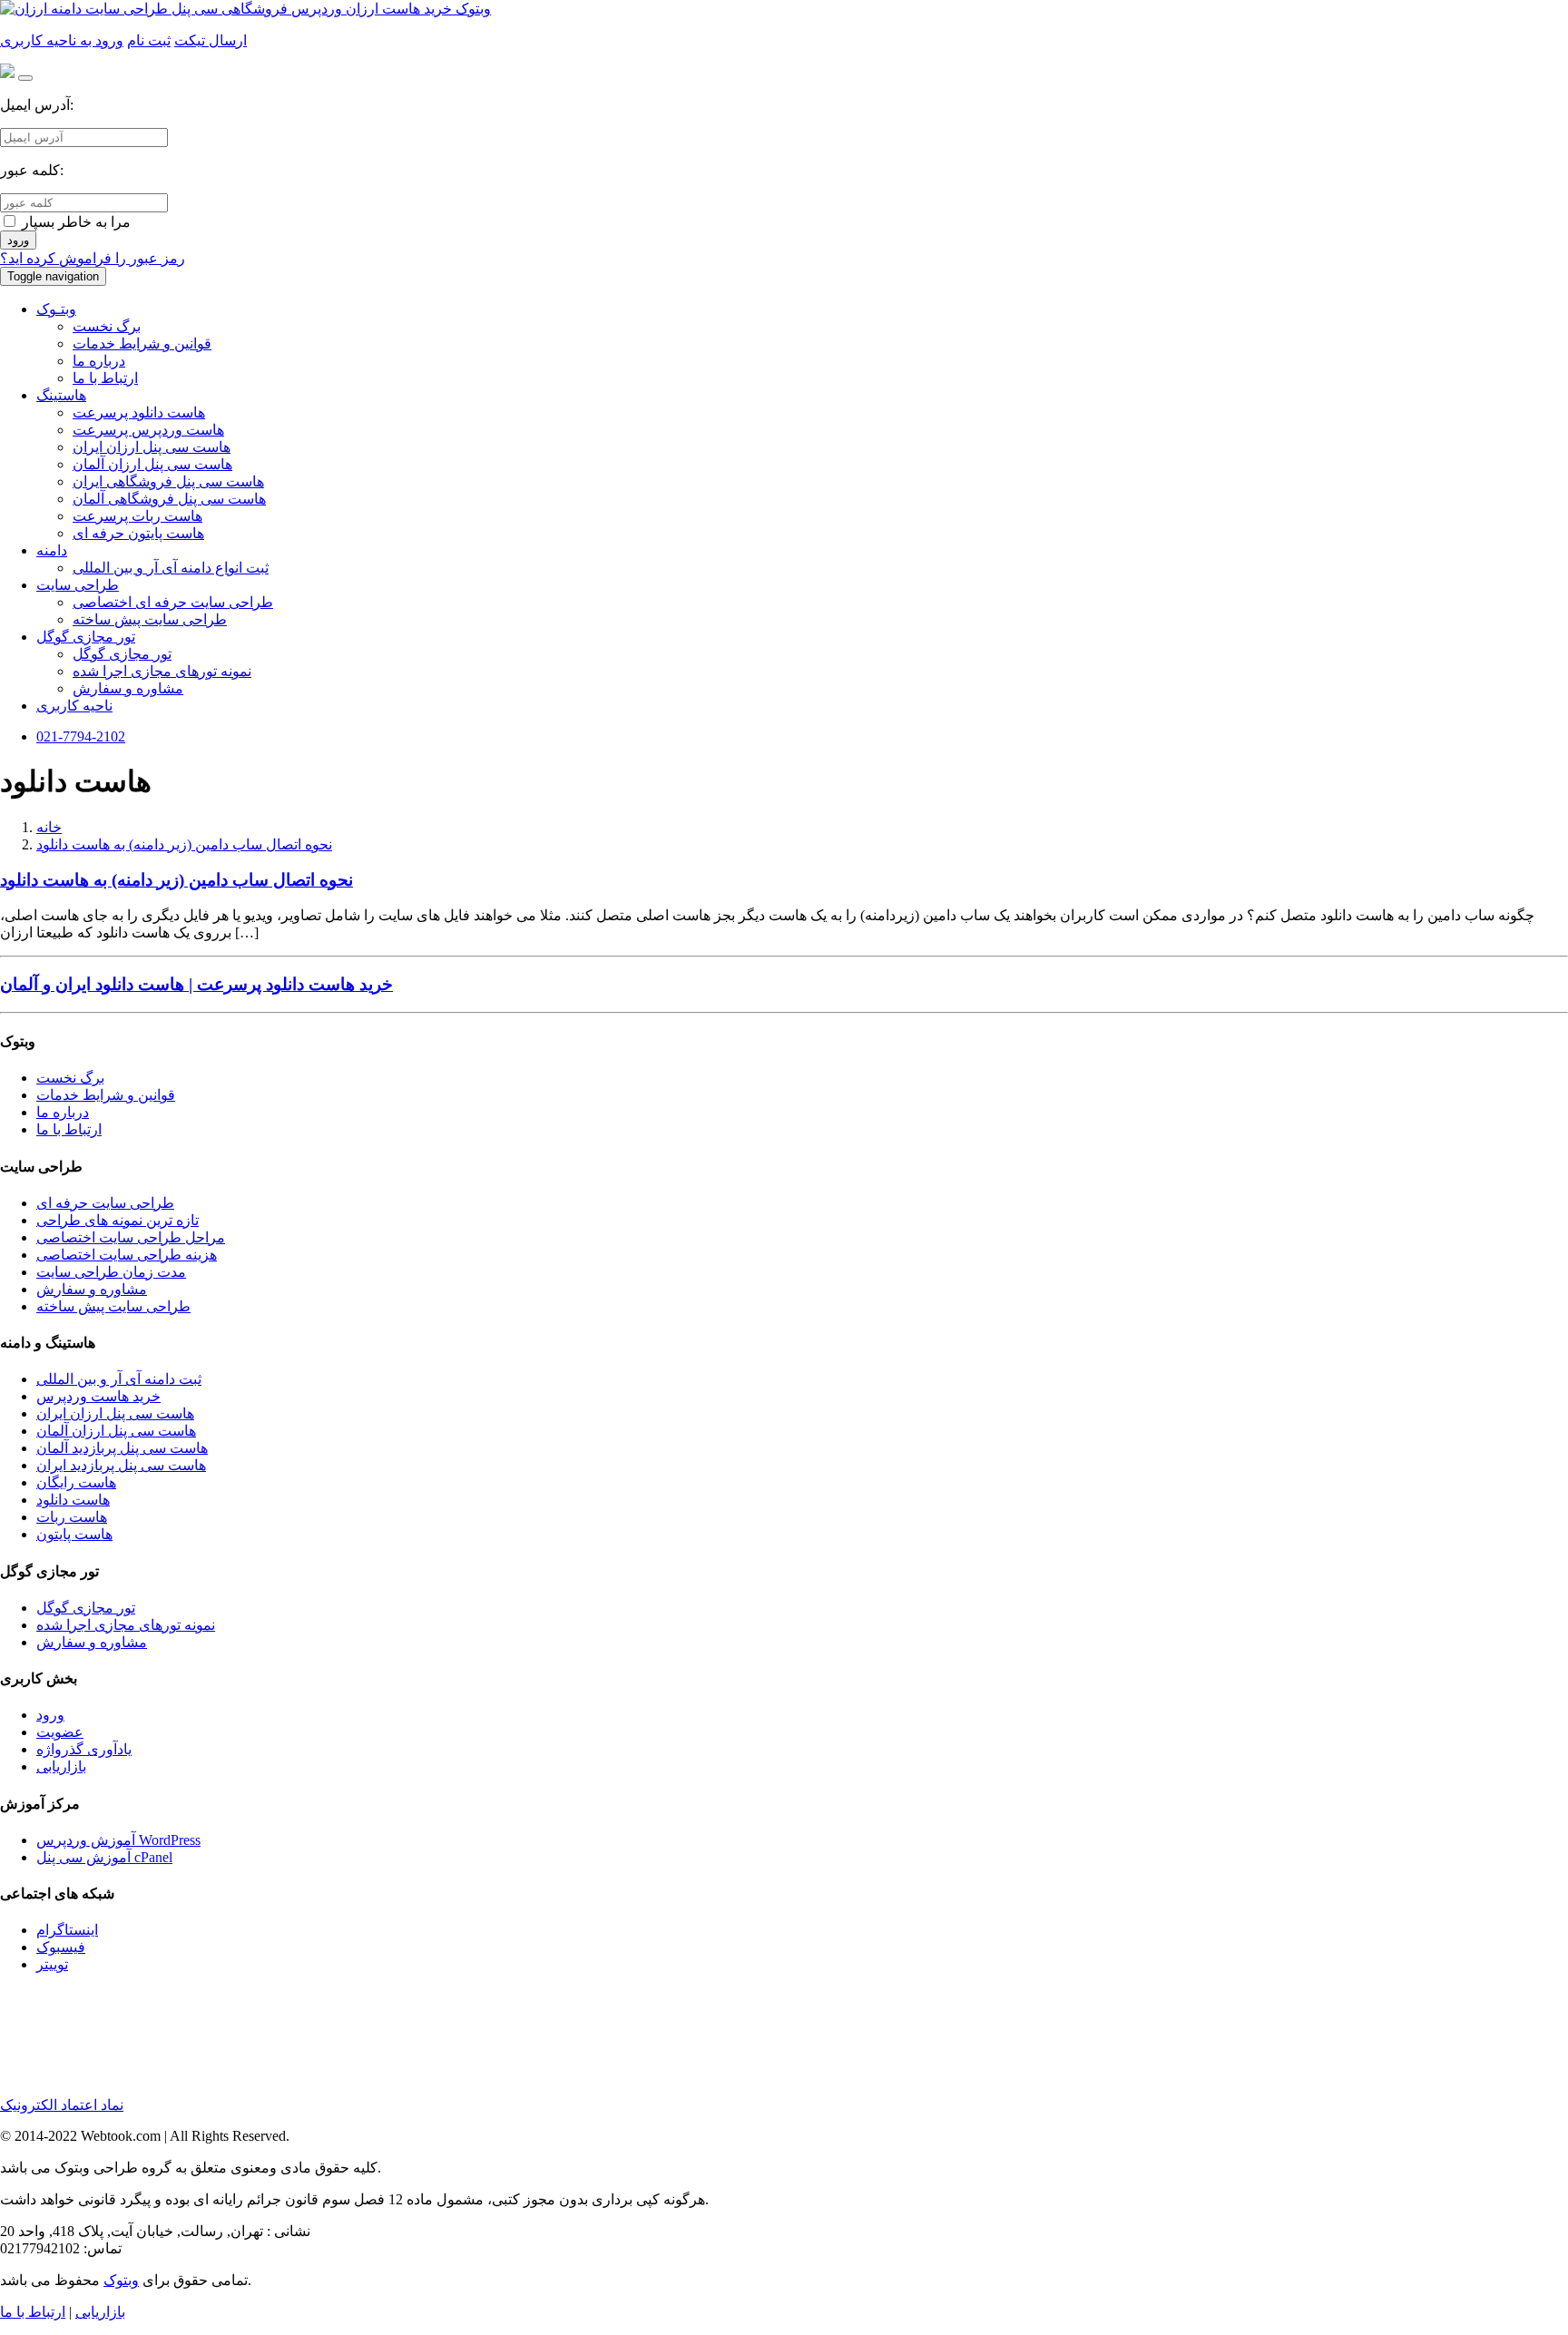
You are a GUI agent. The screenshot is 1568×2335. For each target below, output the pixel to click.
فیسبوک (61, 1947)
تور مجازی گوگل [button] (86, 637)
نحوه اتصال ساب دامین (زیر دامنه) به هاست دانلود (184, 844)
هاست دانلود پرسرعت (139, 412)
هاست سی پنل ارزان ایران (152, 447)
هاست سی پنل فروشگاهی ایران (168, 481)
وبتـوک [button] (56, 309)
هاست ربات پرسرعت (137, 516)
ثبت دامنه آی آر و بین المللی (119, 1379)
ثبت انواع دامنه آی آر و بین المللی (171, 568)
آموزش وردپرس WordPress (118, 1840)
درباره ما (99, 361)
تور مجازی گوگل (122, 654)
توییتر (52, 1964)
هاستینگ (61, 395)
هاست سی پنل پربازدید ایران (121, 1465)
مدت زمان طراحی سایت (111, 1272)
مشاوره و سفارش (128, 688)
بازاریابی (61, 1766)
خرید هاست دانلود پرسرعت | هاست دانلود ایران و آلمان (196, 984)
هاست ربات (72, 1517)
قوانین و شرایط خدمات (142, 343)
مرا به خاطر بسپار (74, 222)
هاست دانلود (73, 1500)
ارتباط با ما (105, 378)
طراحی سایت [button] (78, 585)
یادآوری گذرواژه (84, 1749)
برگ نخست (107, 326)
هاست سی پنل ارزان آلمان (152, 464)
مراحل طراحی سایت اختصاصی (131, 1237)
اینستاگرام (67, 1930)
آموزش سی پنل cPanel (104, 1857)
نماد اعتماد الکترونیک (62, 2105)
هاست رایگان (76, 1482)
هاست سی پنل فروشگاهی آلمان (169, 499)
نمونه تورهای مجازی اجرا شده (162, 671)
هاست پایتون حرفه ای (138, 533)
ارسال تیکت (211, 40)
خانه (49, 827)
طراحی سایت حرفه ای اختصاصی (173, 602)
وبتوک (121, 2280)
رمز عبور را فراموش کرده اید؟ (93, 258)
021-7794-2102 (81, 736)
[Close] (25, 78)
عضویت (60, 1732)
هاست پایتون (74, 1534)
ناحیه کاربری (74, 706)
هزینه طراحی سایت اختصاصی (127, 1255)
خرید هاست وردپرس (98, 1396)
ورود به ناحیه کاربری (62, 40)
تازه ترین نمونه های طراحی (118, 1220)
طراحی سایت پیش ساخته (150, 619)
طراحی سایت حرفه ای (105, 1203)
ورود (18, 240)
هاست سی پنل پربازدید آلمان (122, 1448)
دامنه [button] (52, 550)
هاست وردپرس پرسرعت (148, 430)
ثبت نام (149, 40)
